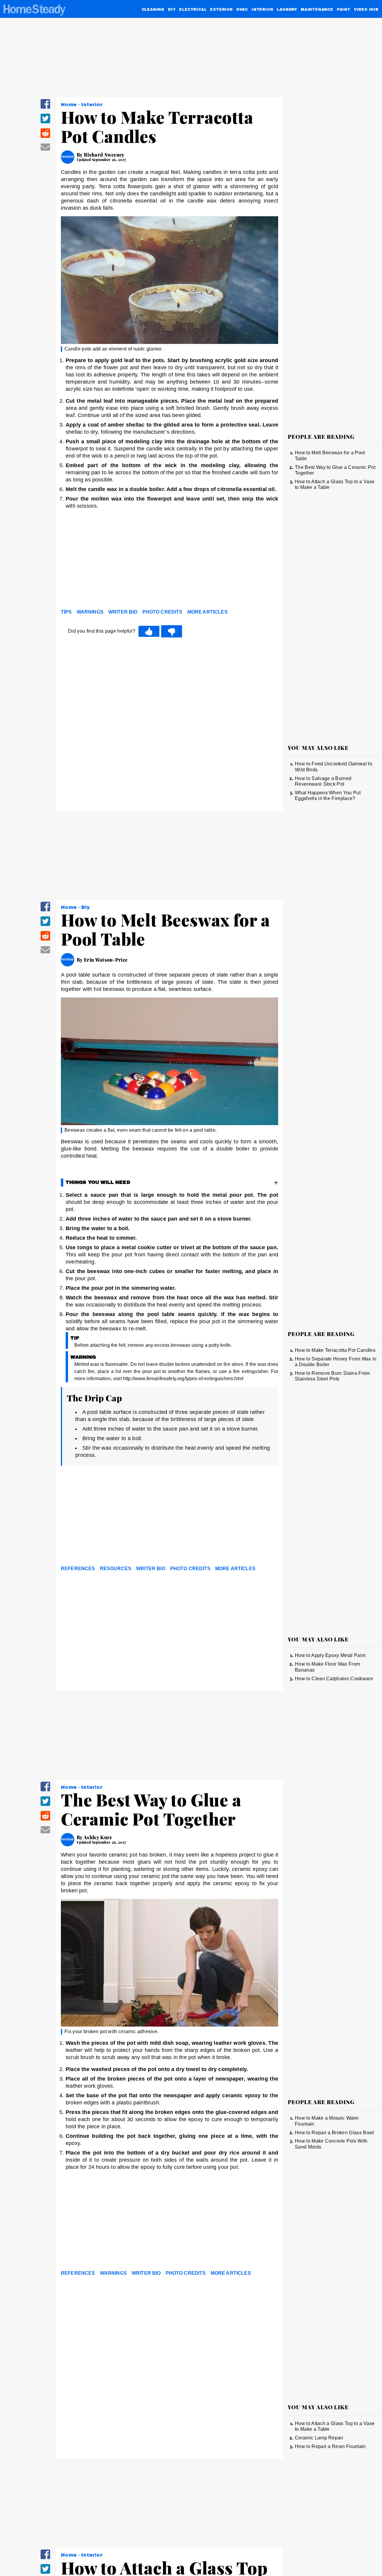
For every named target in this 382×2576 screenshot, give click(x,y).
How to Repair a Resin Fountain (330, 2446)
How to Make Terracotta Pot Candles (335, 1350)
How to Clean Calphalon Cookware (334, 1679)
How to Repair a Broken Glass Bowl (335, 2133)
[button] (45, 108)
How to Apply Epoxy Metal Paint (330, 1655)
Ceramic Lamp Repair (319, 2438)
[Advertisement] (170, 561)
